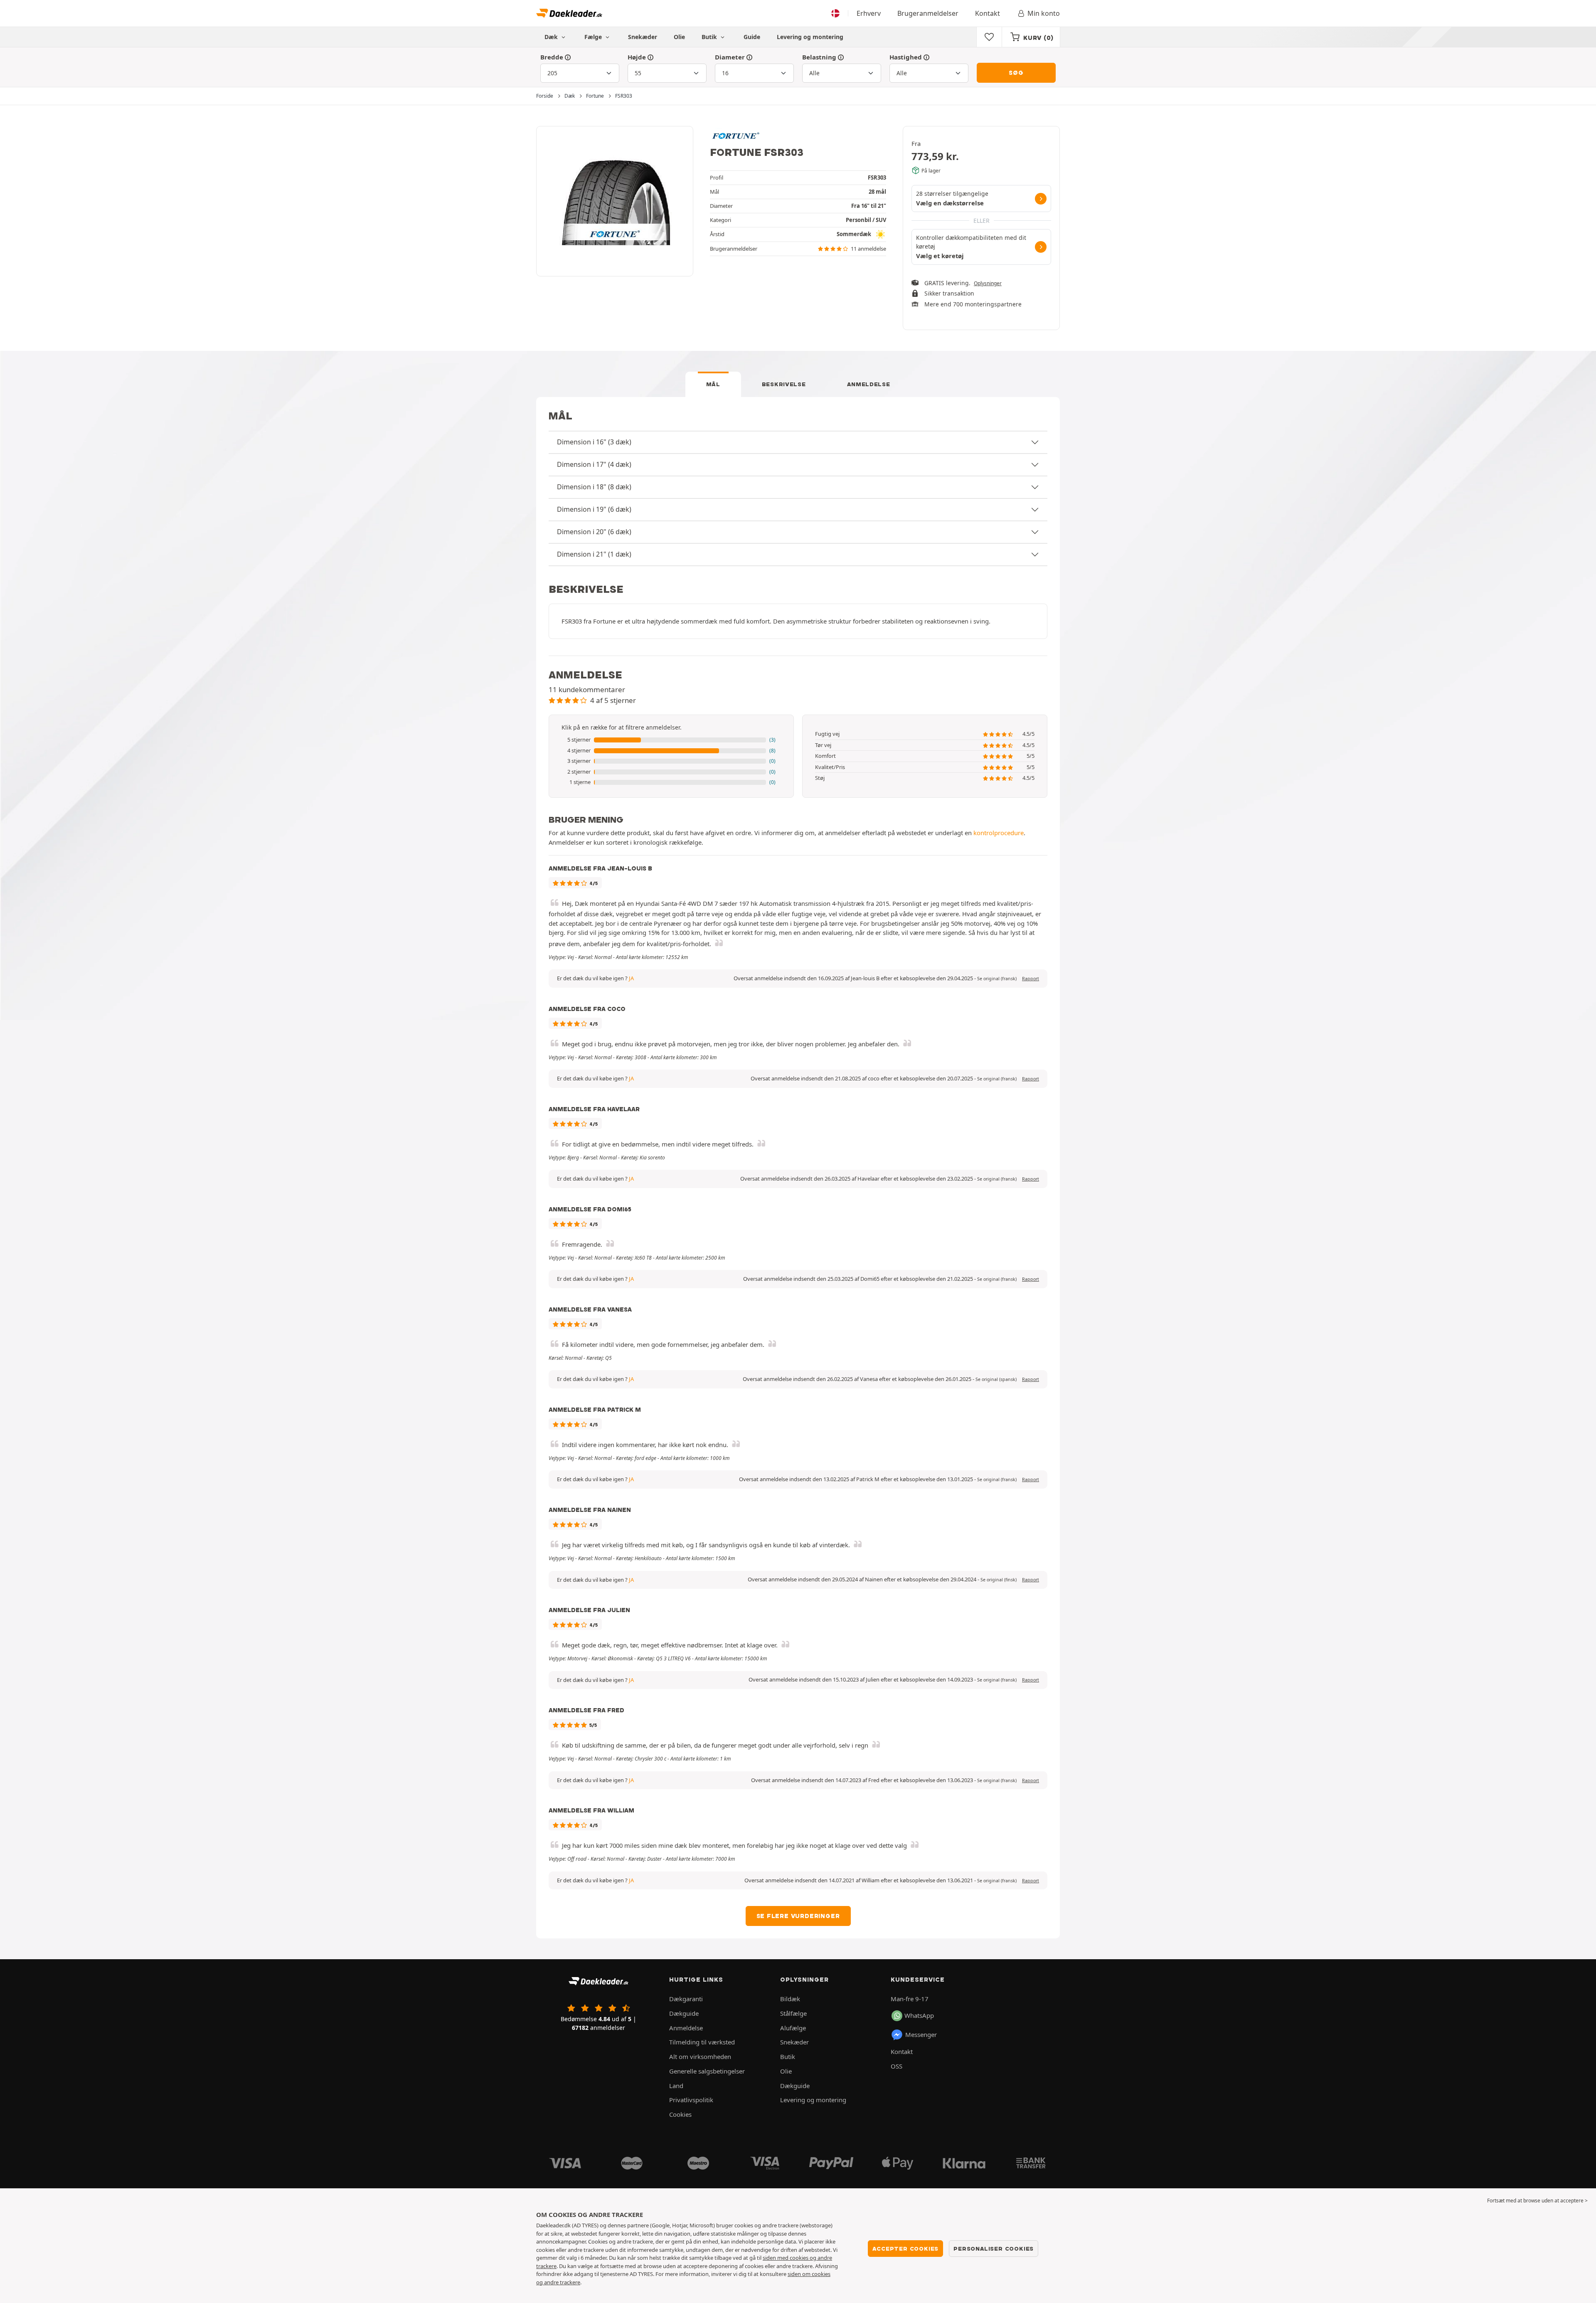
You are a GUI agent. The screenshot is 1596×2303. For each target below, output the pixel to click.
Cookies (680, 2114)
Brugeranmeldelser (928, 13)
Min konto (1044, 13)
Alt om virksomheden (700, 2056)
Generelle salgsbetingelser (707, 2071)
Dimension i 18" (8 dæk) (594, 487)
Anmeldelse (868, 384)
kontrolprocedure (999, 833)
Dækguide (684, 2013)
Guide (752, 37)
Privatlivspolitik (691, 2100)
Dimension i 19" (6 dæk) (594, 509)
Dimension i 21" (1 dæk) (594, 554)
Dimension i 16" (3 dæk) (594, 442)
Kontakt (988, 13)
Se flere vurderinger (798, 1916)
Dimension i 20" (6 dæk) (594, 532)
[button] (671, 740)
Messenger (921, 2034)
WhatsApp (919, 2015)
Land (676, 2086)
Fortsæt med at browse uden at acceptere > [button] (1537, 2201)
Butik (710, 37)
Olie (679, 37)
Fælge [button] (594, 37)
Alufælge (793, 2028)
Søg (1016, 73)
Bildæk (790, 1999)
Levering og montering (810, 37)
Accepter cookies (905, 2249)
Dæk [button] (552, 37)
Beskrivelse (784, 384)
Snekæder (643, 37)
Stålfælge (793, 2013)
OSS (897, 2066)
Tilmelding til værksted (702, 2042)
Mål (713, 384)
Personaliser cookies (994, 2249)
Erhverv (869, 13)
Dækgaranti (686, 1999)
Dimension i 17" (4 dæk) (594, 464)
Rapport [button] (1031, 979)
